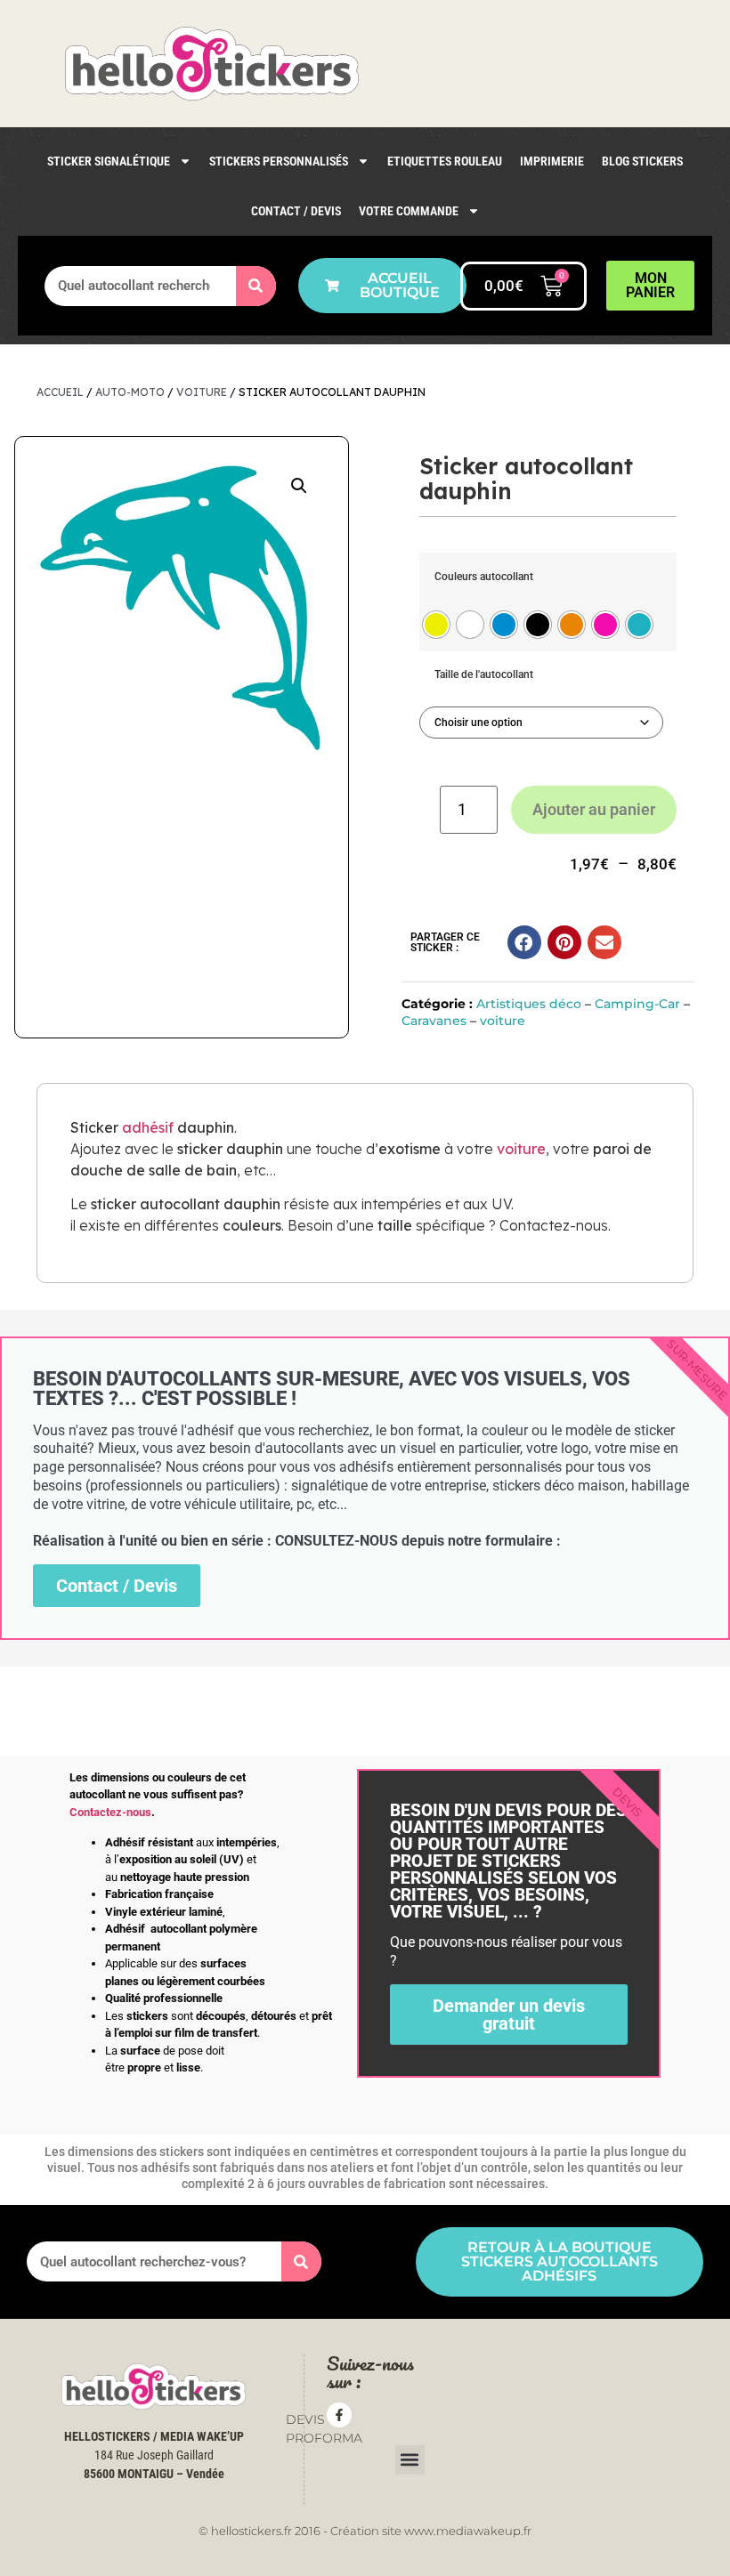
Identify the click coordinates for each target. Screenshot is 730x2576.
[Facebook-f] (339, 2415)
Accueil (60, 392)
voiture (202, 392)
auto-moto (130, 392)
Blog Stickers (642, 161)
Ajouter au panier (594, 809)
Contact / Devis (296, 211)
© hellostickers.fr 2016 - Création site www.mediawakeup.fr (365, 2531)
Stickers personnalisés (279, 161)
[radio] (436, 625)
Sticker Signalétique (109, 161)
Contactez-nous (110, 1812)
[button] (299, 486)
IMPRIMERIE (552, 161)
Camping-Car (637, 1004)
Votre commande (409, 211)
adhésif (148, 1127)
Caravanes (434, 1021)
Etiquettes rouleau (445, 161)
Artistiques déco (529, 1004)
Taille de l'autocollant (484, 674)
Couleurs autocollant (484, 577)
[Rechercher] (256, 286)
